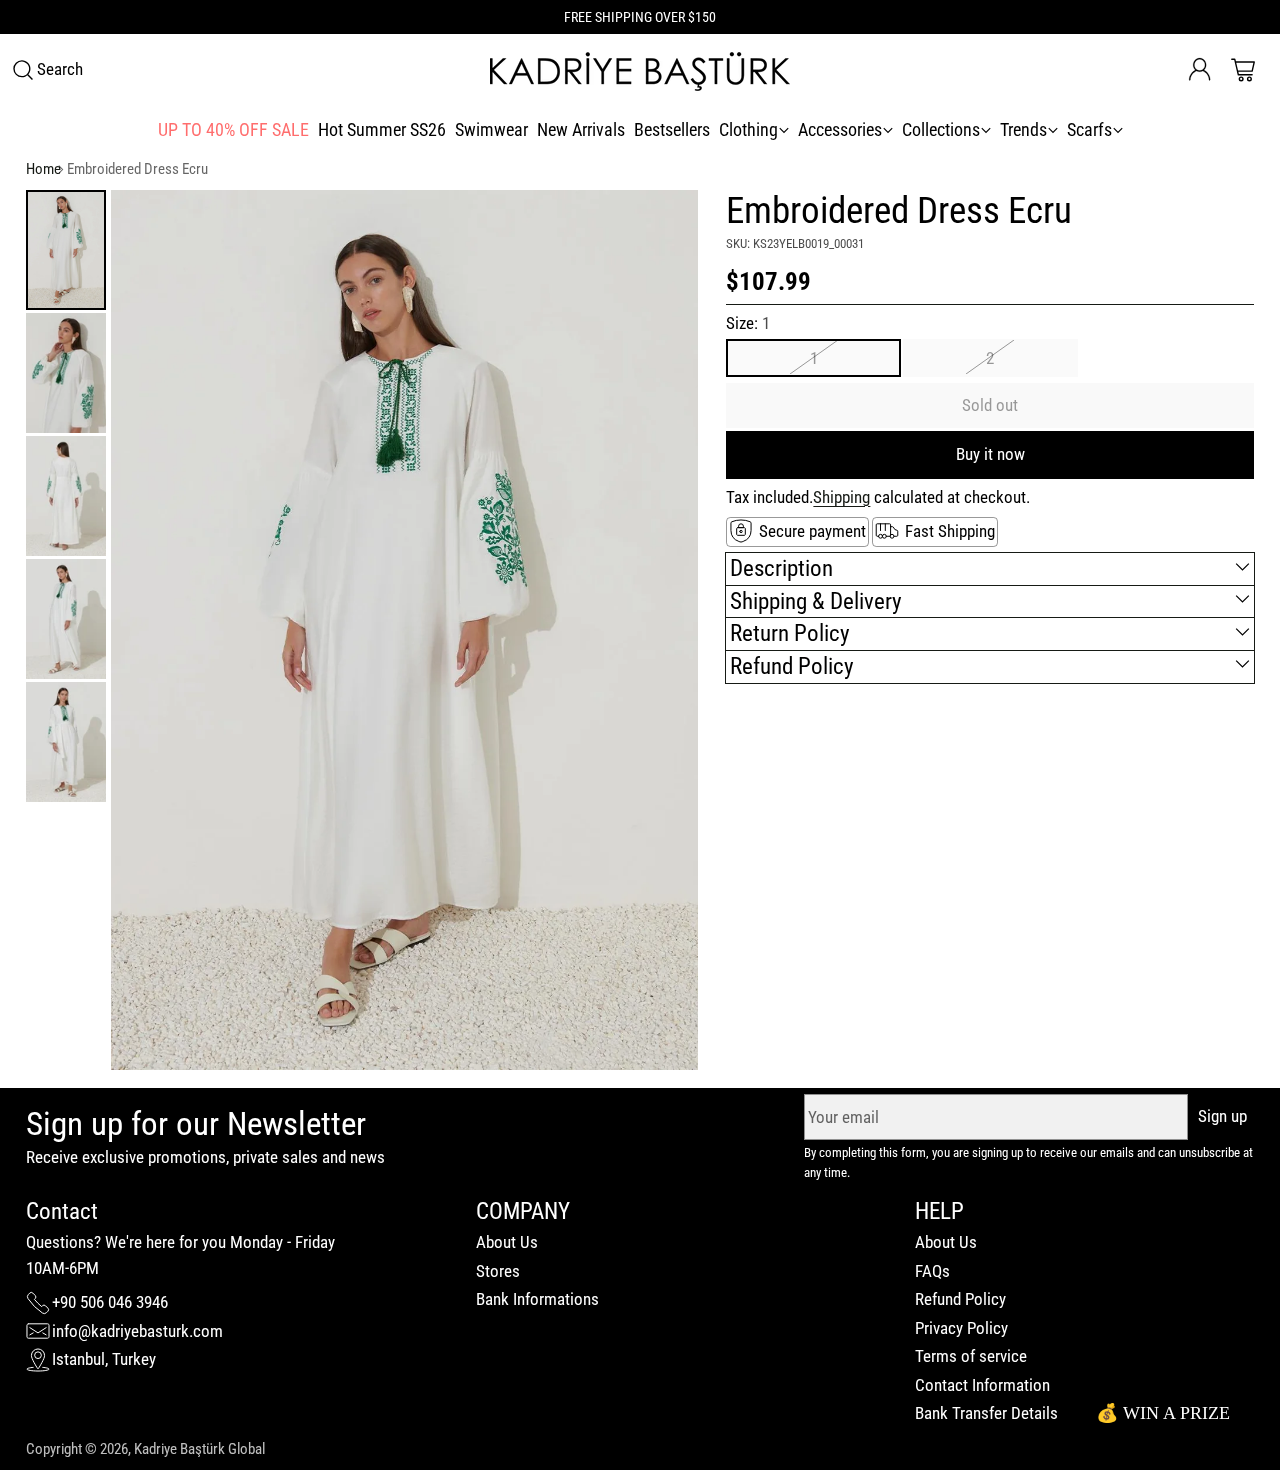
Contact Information (982, 1385)
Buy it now (990, 453)
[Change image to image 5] (66, 742)
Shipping (841, 496)
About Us (507, 1242)
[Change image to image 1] (66, 250)
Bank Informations (537, 1299)
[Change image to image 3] (66, 496)
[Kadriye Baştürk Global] (640, 70)
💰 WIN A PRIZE (1163, 1413)
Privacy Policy (961, 1328)
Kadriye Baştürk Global (199, 1449)
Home (43, 169)
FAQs (932, 1271)
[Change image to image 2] (66, 373)
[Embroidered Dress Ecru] (404, 630)
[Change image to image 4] (66, 619)
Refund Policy (960, 1299)
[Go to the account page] (1200, 70)
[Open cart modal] (1243, 70)
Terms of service (971, 1356)
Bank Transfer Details (986, 1413)
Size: (748, 323)
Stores (498, 1271)
